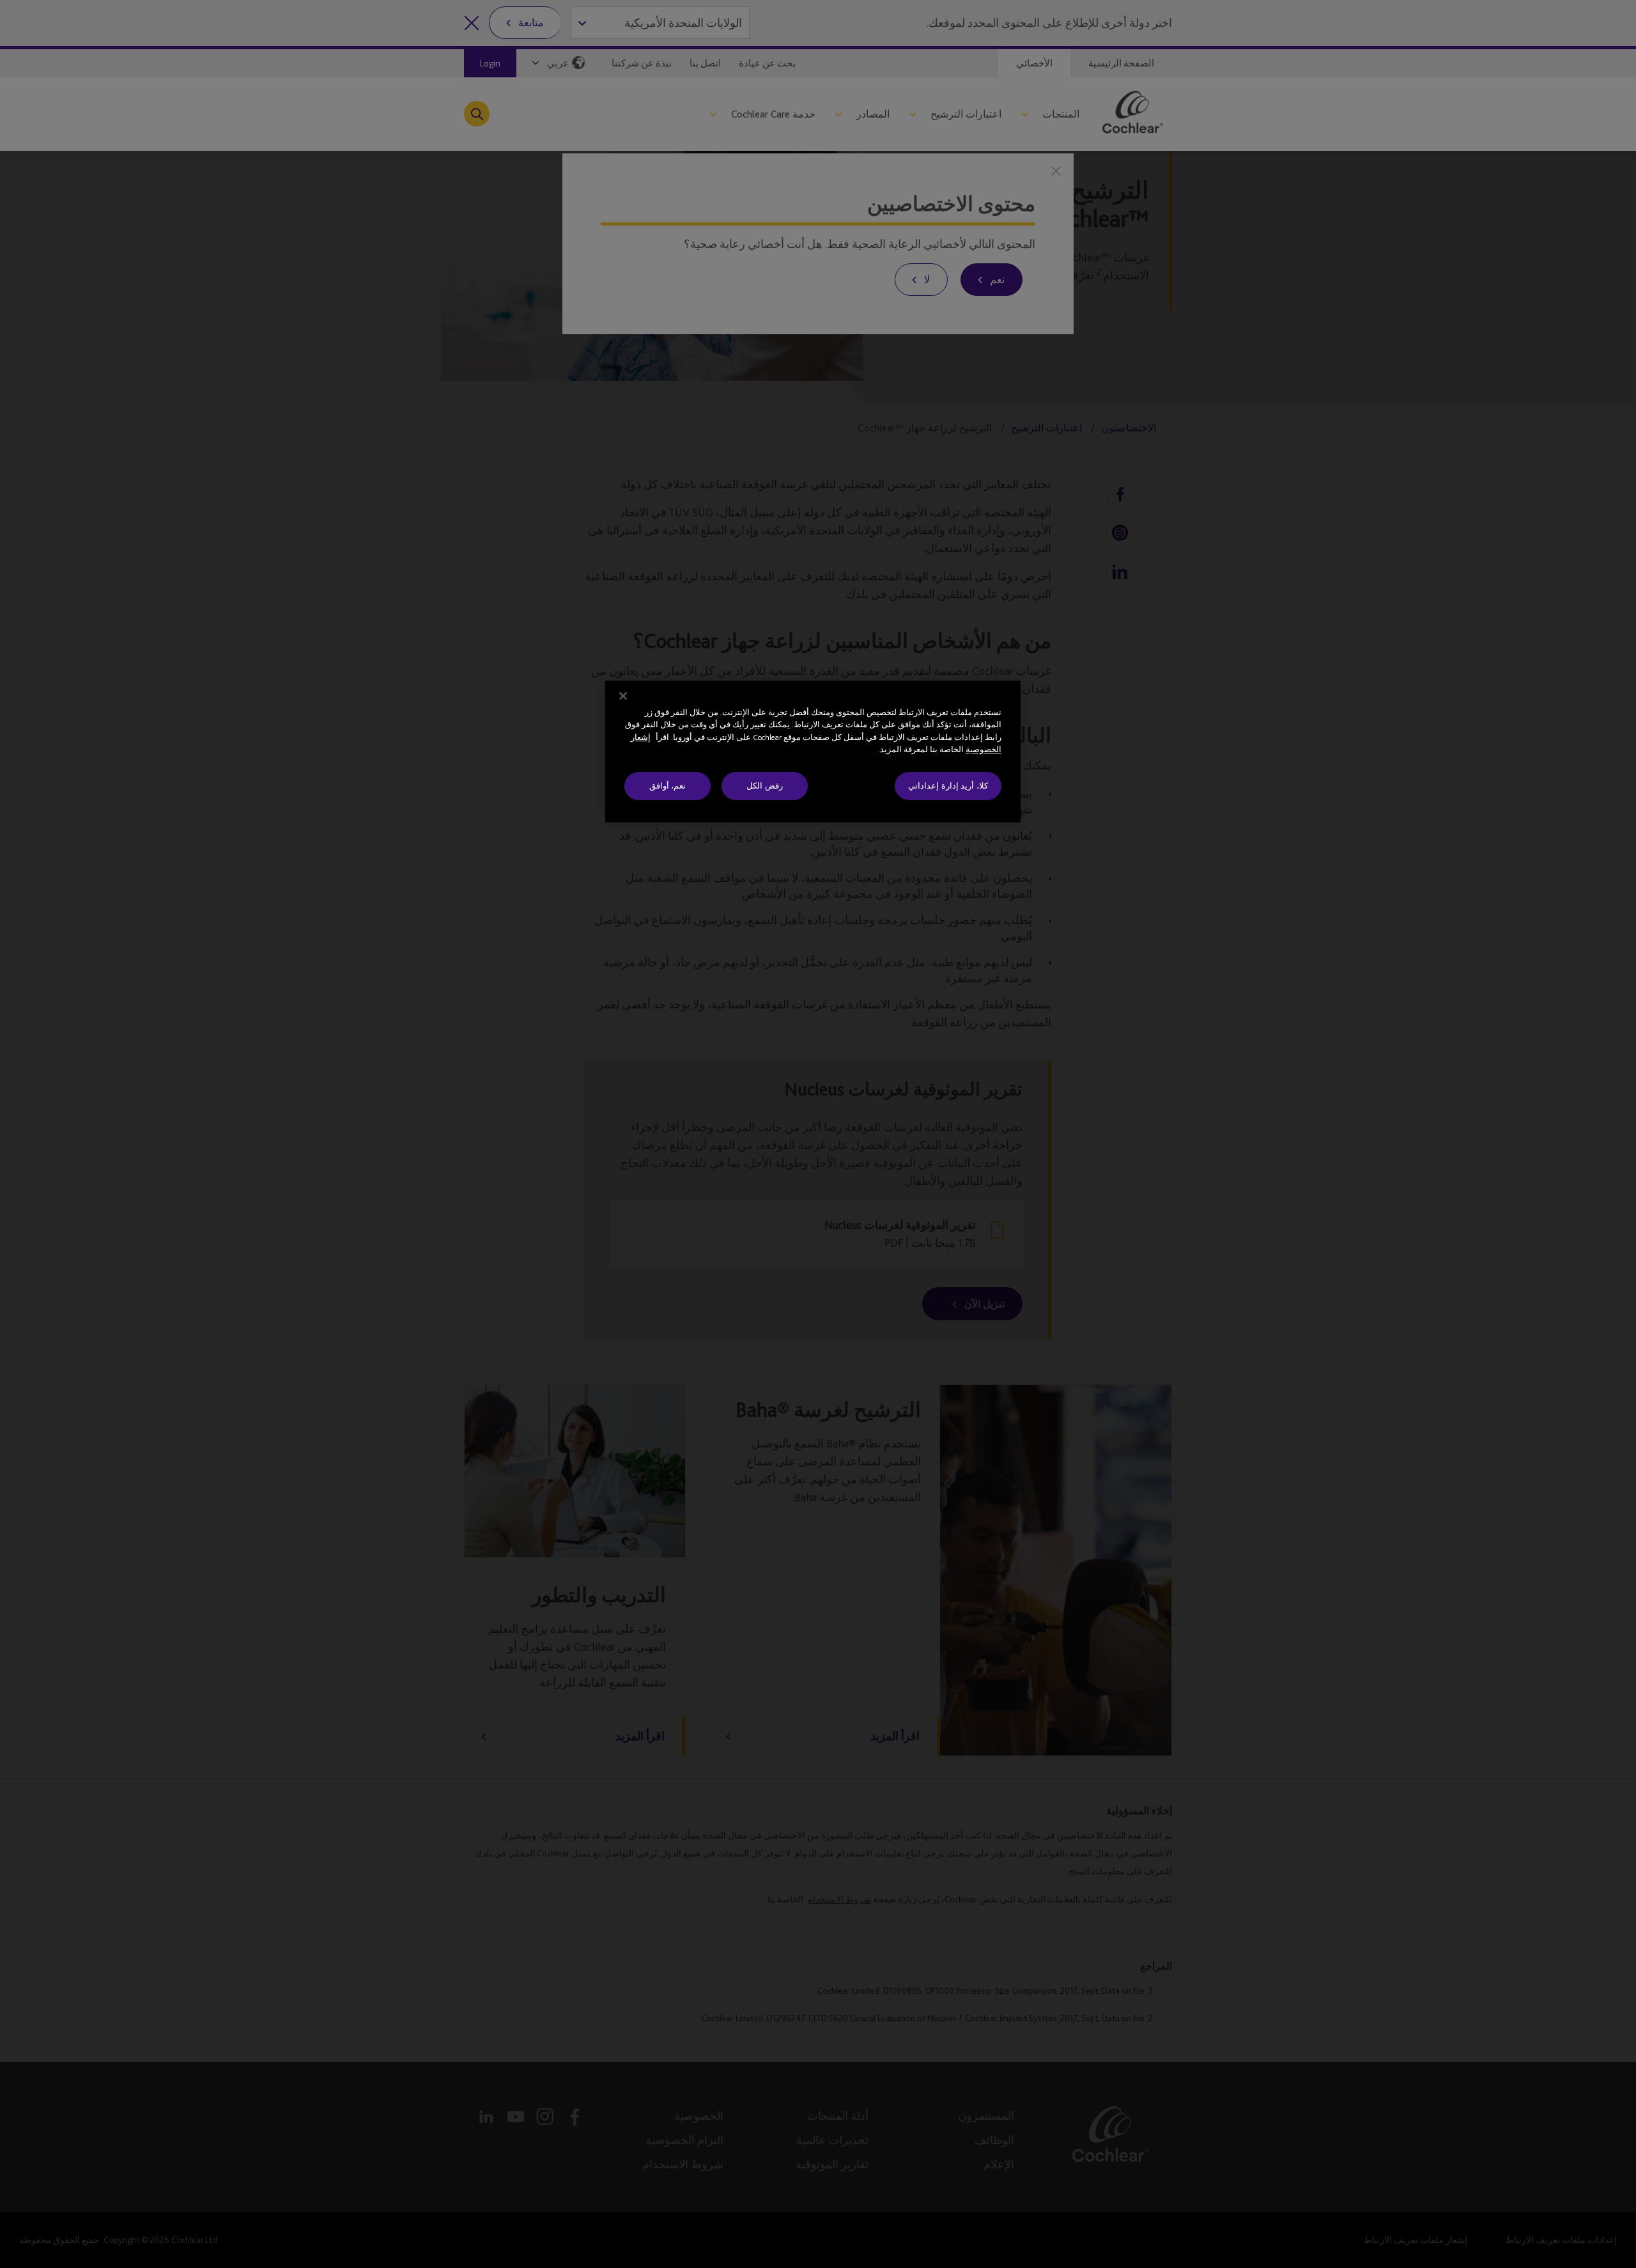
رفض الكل (765, 786)
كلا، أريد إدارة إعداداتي (948, 786)
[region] (813, 752)
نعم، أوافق (668, 786)
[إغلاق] (623, 696)
